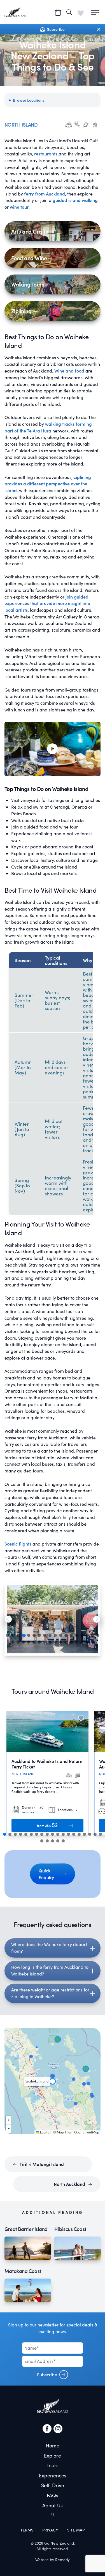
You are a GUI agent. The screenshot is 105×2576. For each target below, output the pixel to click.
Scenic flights (18, 1544)
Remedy (62, 2560)
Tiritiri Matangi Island (41, 2164)
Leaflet (45, 2132)
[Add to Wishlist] (81, 1718)
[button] (8, 1619)
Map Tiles (64, 2132)
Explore (53, 2456)
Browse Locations (29, 100)
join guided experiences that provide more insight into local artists (47, 603)
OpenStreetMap (87, 2132)
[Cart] (58, 12)
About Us (53, 2505)
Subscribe (47, 2374)
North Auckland (70, 2184)
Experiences (53, 2475)
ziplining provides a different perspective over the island (48, 484)
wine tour (19, 207)
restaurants (46, 154)
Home (53, 2445)
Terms (27, 2530)
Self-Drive (53, 2485)
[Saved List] (81, 12)
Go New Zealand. (60, 2543)
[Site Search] (69, 12)
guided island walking (75, 200)
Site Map (76, 2530)
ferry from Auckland (45, 194)
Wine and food (69, 371)
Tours (53, 2465)
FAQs (53, 2495)
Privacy (50, 2530)
